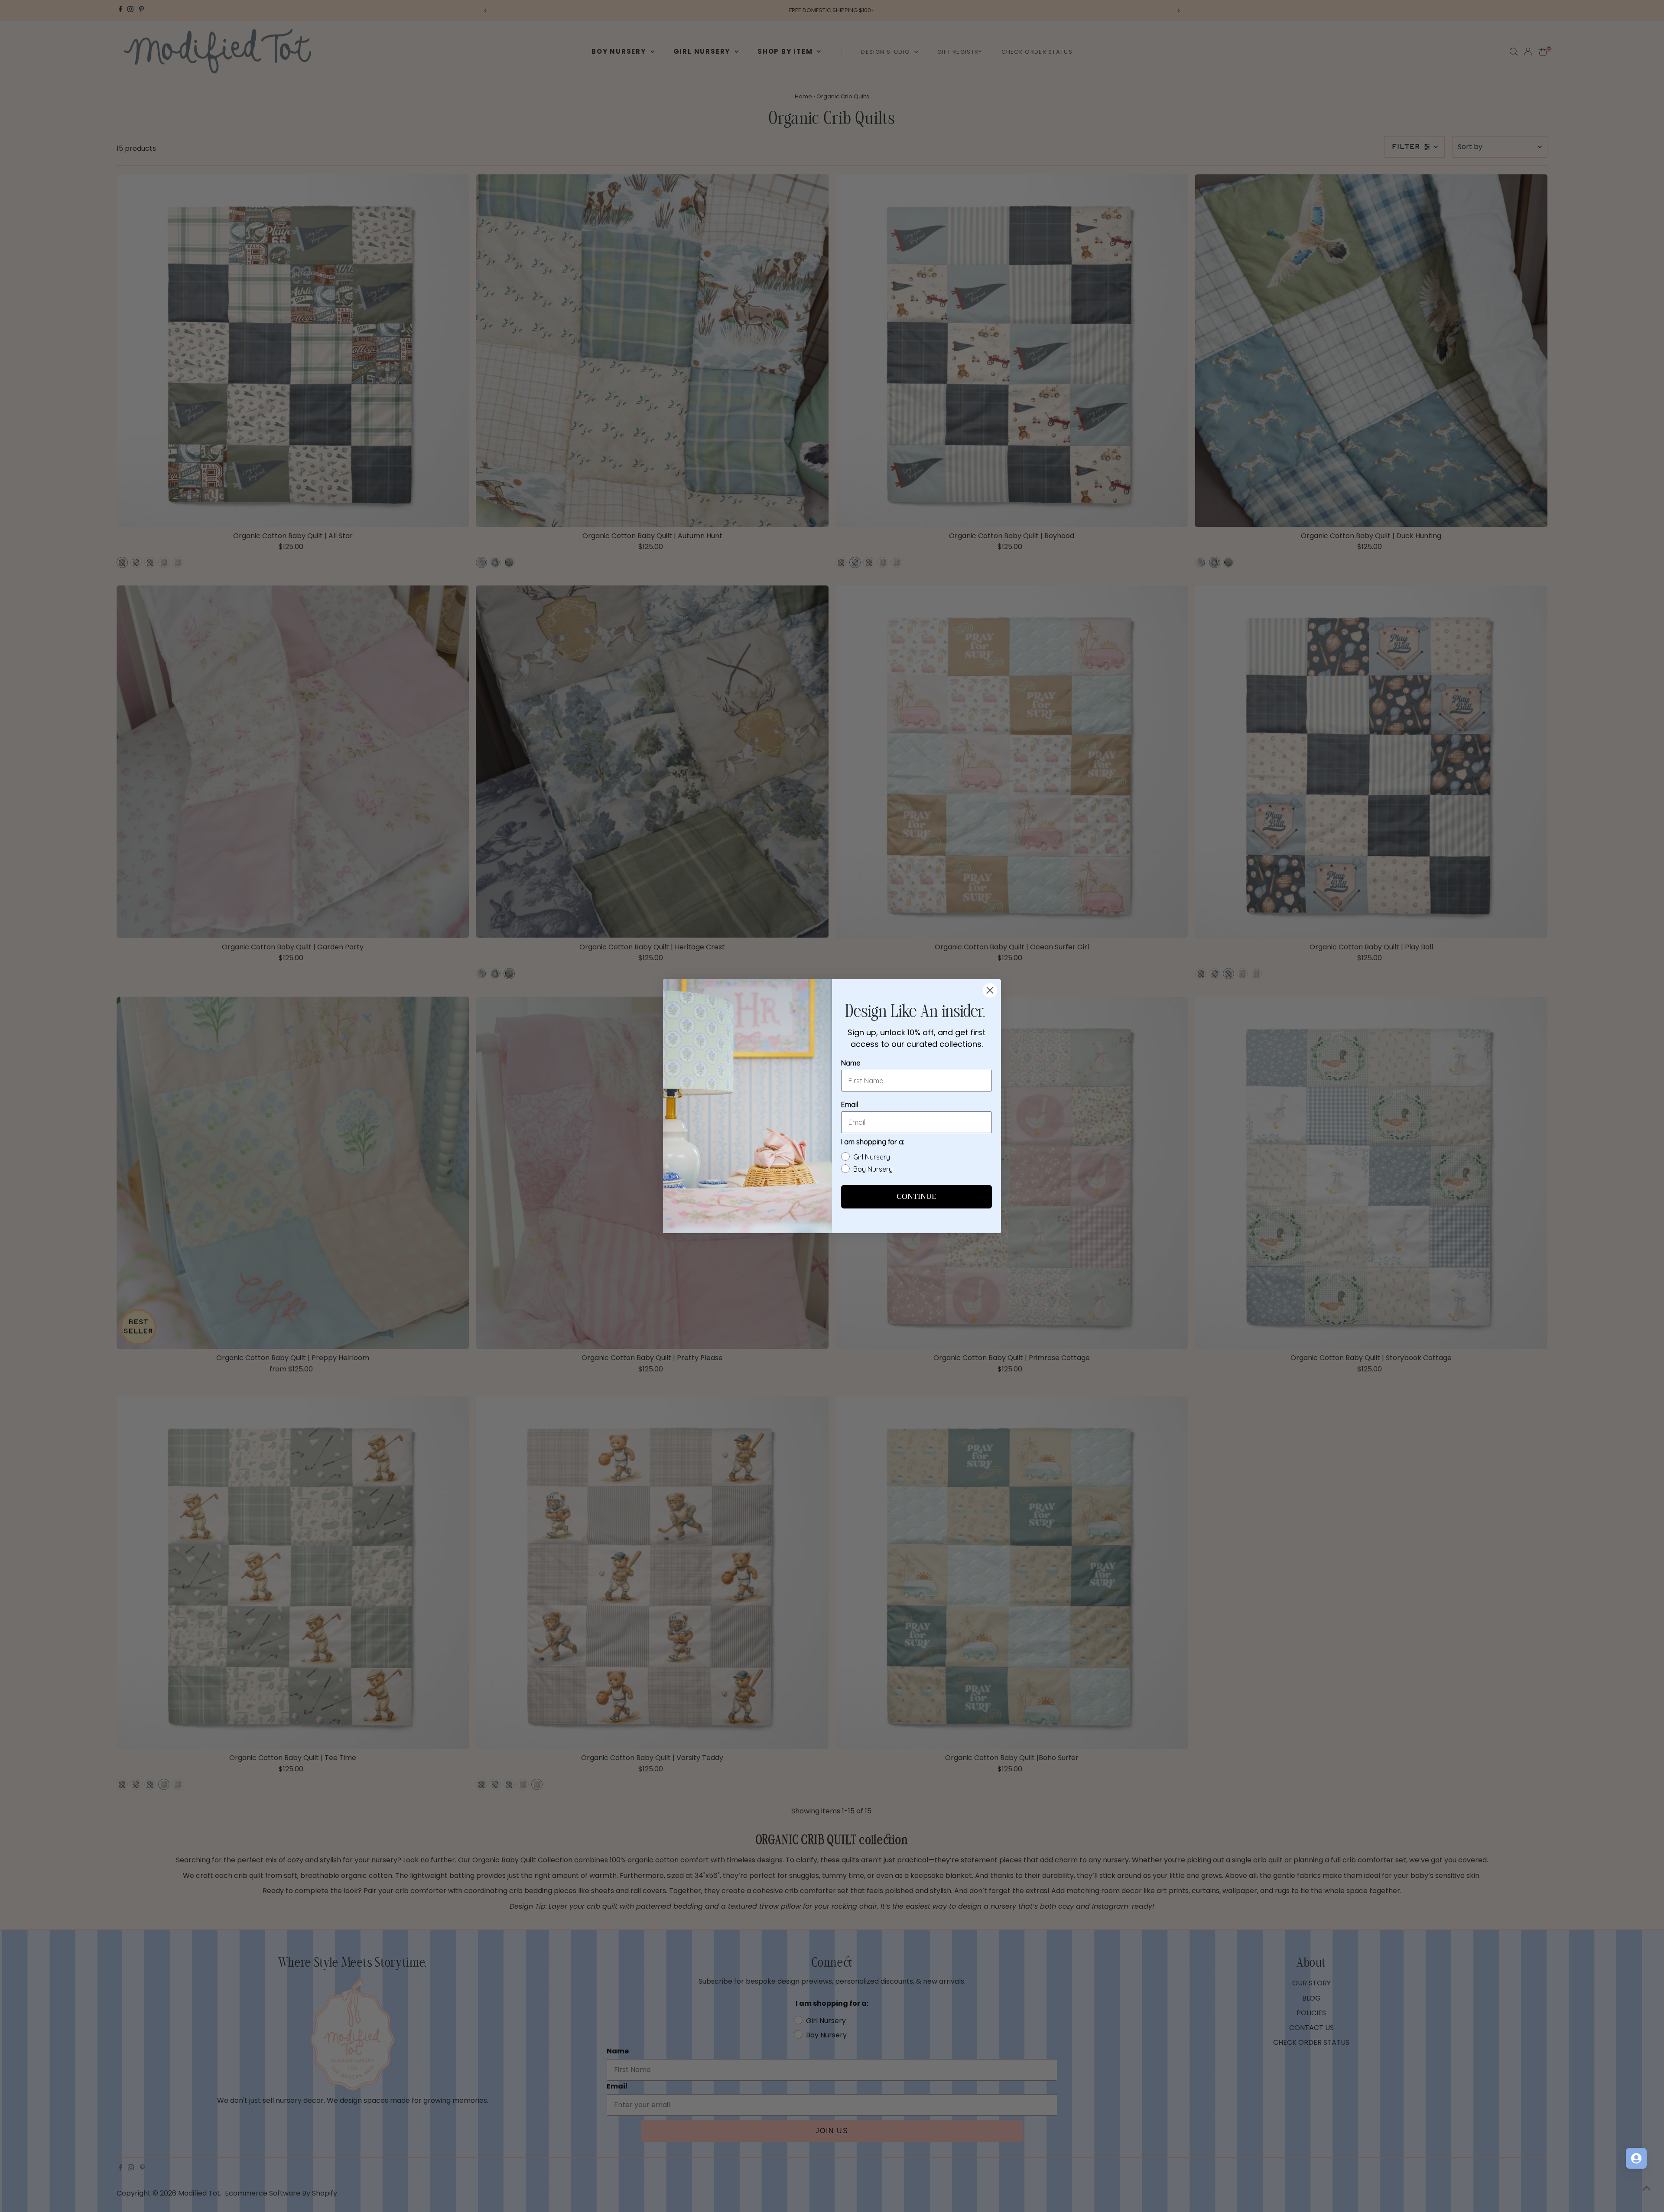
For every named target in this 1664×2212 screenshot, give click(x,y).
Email (850, 1104)
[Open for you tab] (1636, 2158)
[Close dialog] (990, 990)
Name (851, 1063)
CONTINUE (916, 1197)
